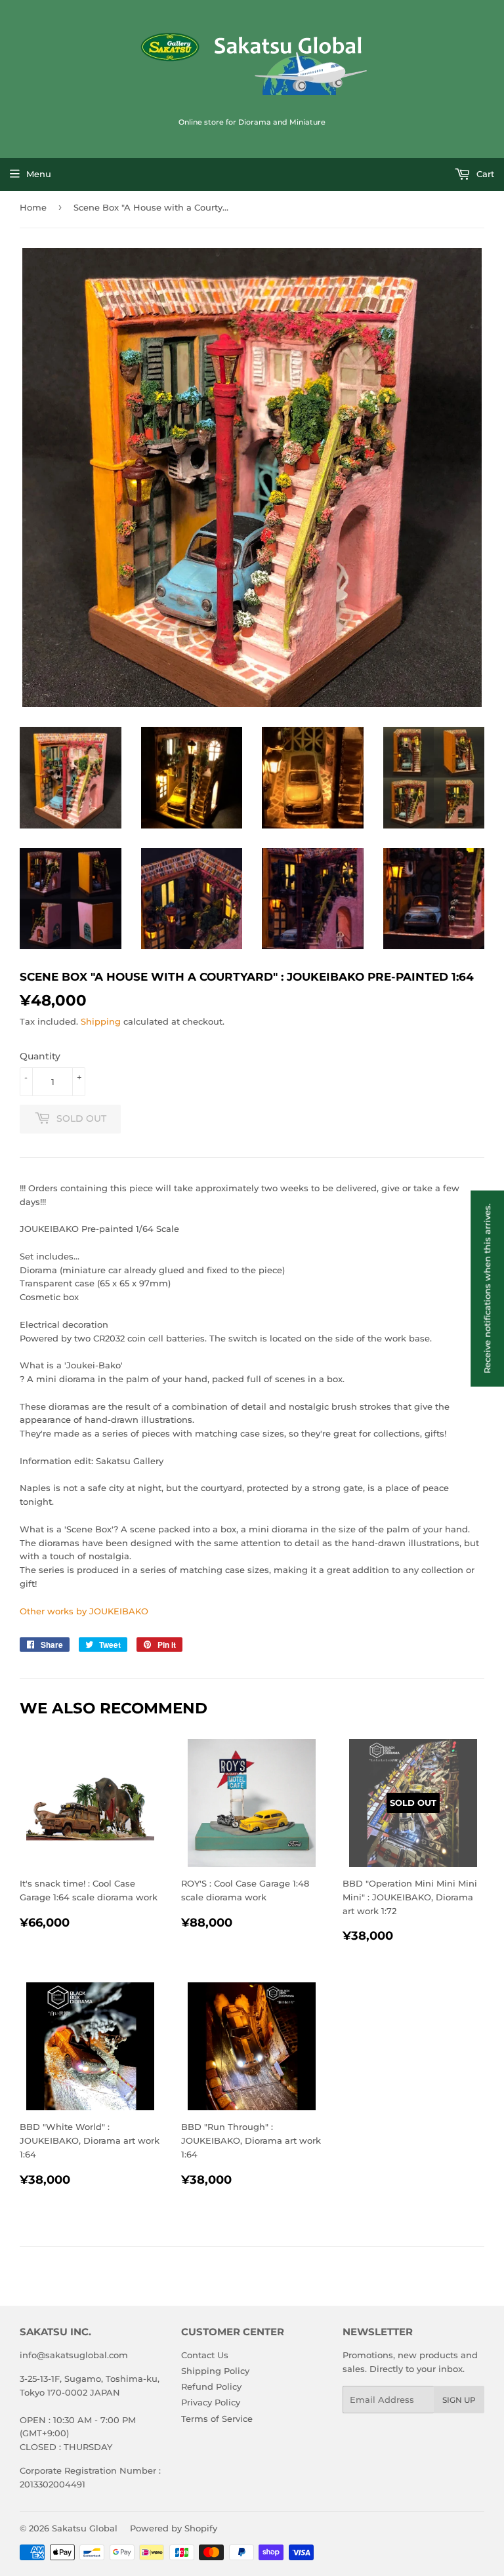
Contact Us (205, 2355)
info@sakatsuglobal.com (74, 2355)
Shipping (101, 1021)
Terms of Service (217, 2419)
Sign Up (459, 2400)
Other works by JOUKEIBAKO (84, 1611)
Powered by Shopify (174, 2528)
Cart (484, 174)
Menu (39, 174)
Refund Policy (211, 2386)
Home (33, 207)
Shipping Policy (215, 2371)
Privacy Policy (211, 2402)
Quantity (40, 1056)
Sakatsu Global (85, 2528)
